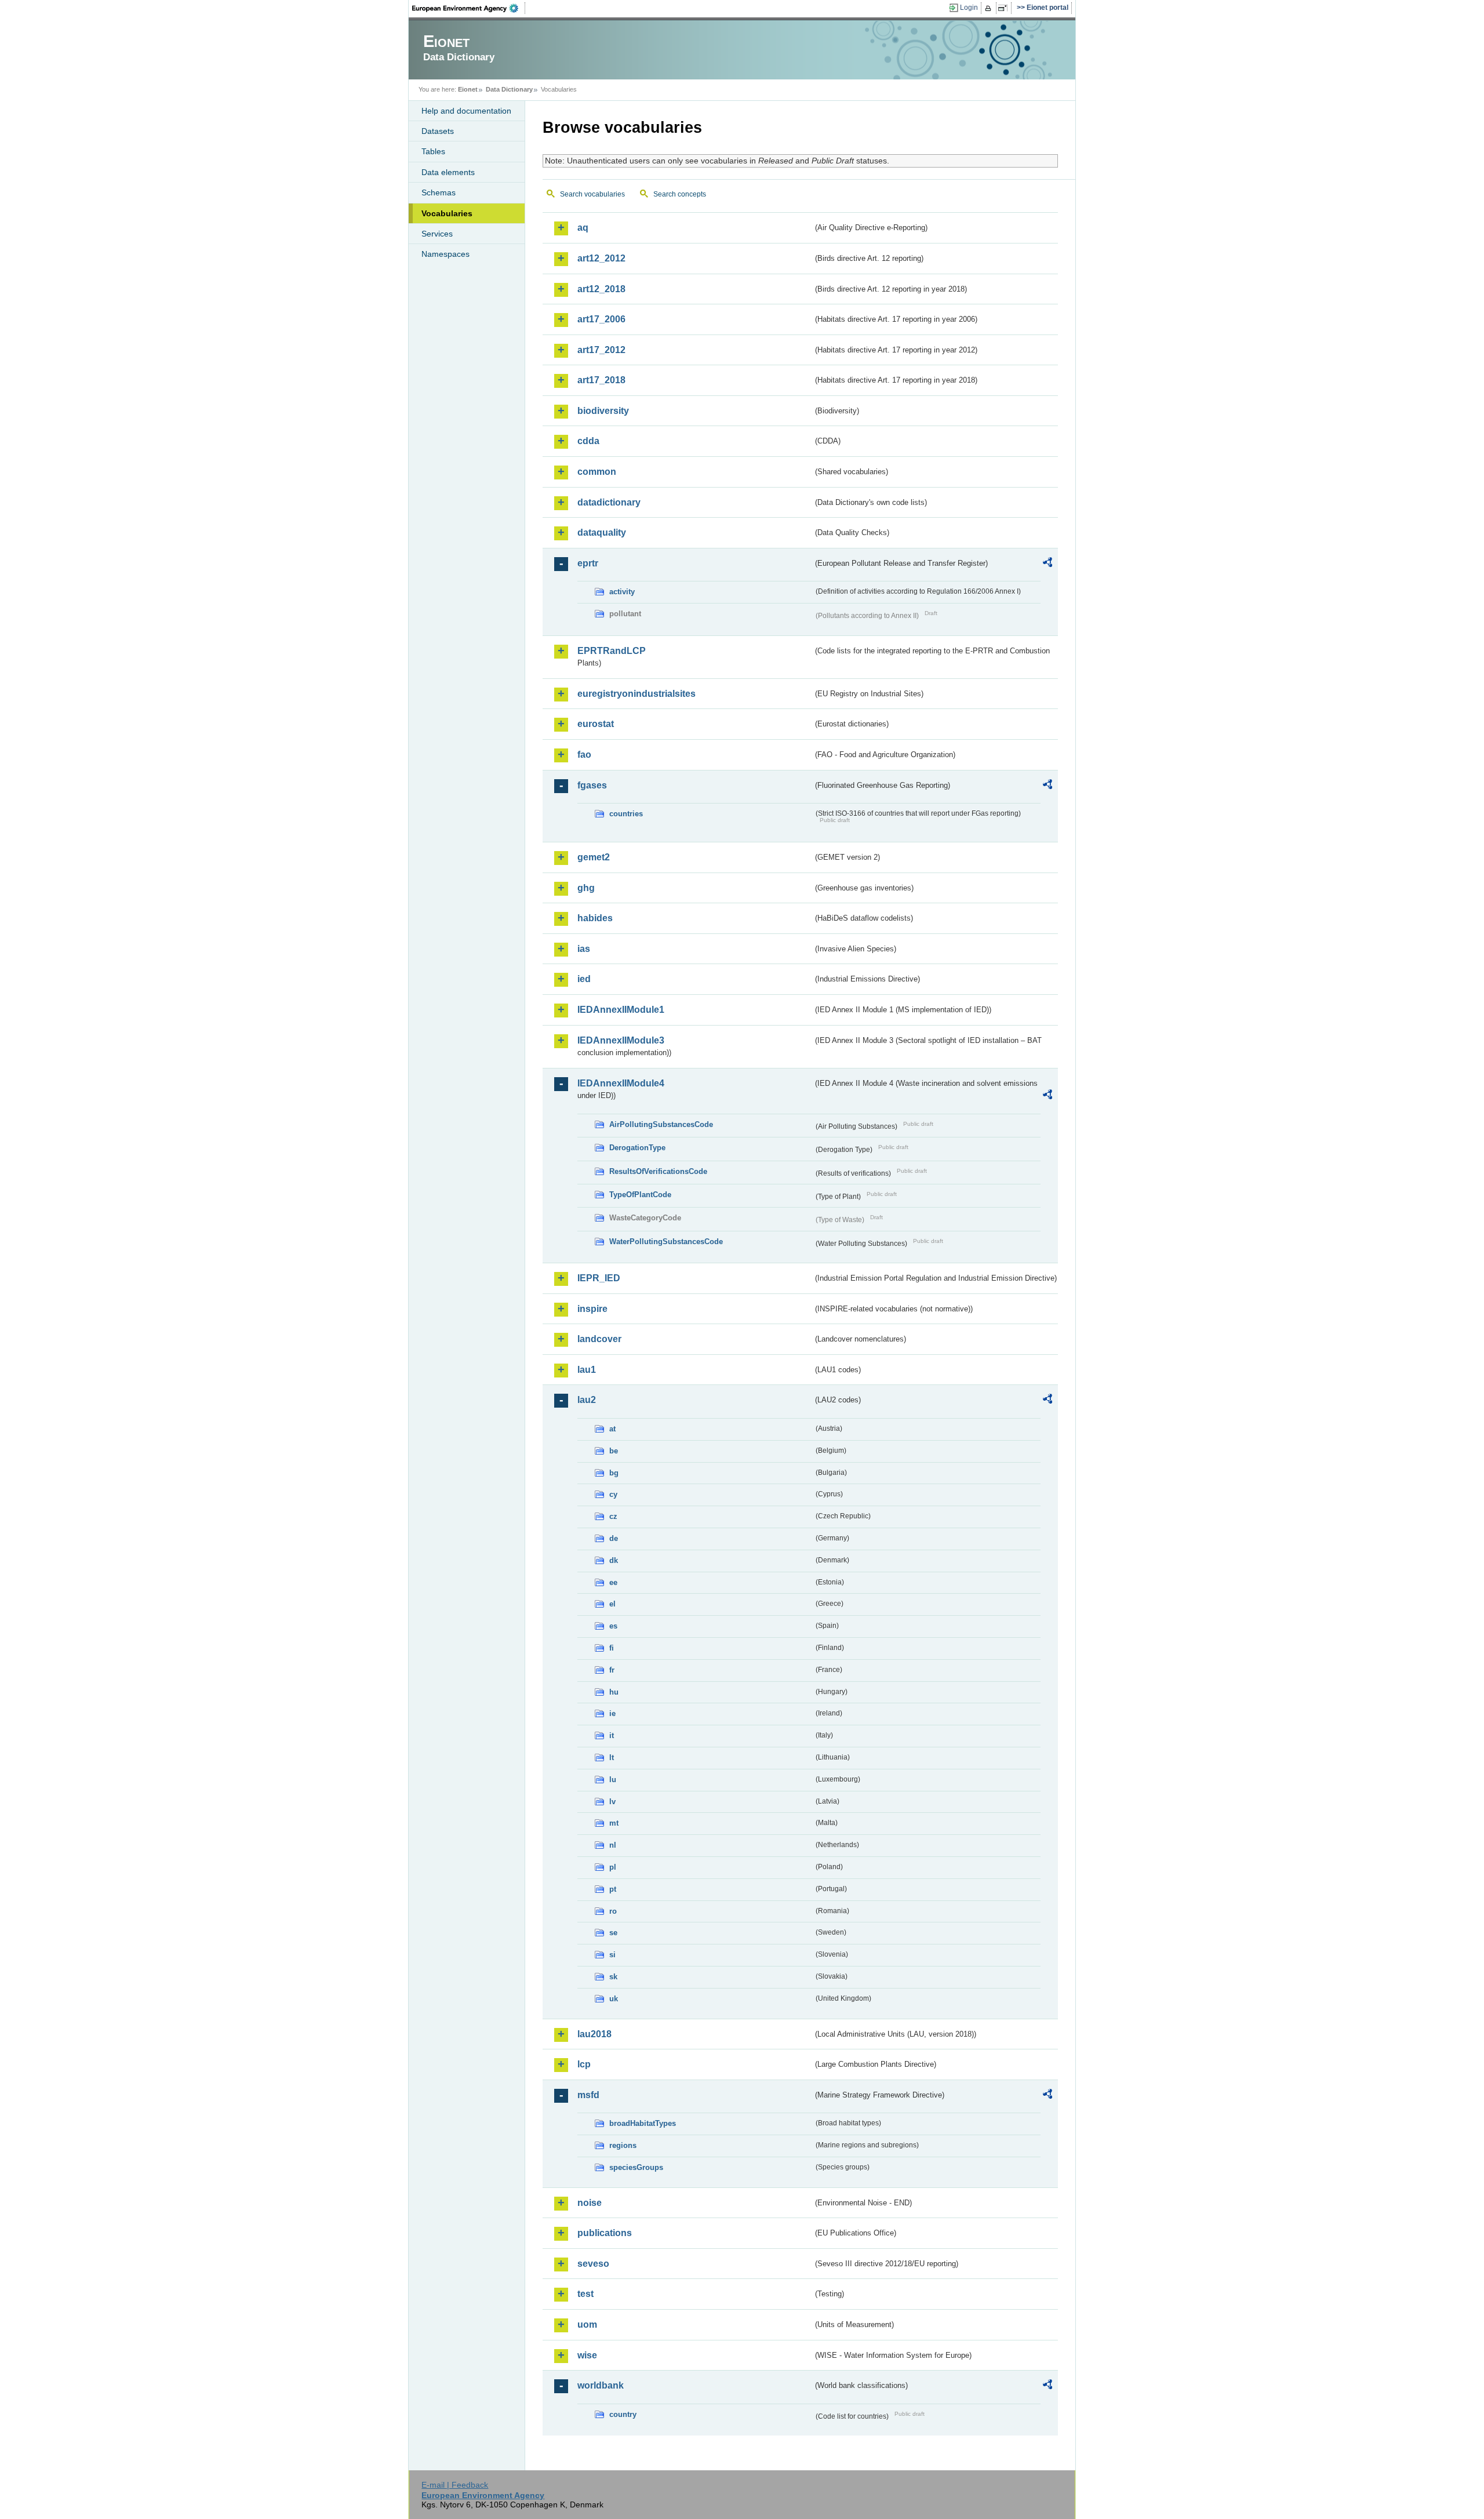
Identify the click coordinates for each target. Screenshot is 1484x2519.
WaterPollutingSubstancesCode (666, 1242)
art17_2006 (601, 319)
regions (623, 2145)
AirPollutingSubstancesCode (661, 1124)
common (597, 472)
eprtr (588, 563)
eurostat (596, 724)
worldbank (601, 2385)
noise (590, 2203)
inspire (592, 1309)
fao (584, 755)
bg (614, 1473)
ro (613, 1911)
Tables (433, 151)
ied (584, 979)
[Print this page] (990, 8)
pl (613, 1867)
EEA (469, 8)
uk (614, 1999)
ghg (586, 888)
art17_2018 (601, 380)
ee (613, 1582)
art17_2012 (601, 350)
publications (605, 2233)
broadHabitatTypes (643, 2123)
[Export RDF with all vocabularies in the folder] (1047, 564)
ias (584, 949)
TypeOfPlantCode (640, 1195)
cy (613, 1494)
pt (613, 1889)
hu (614, 1692)
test (585, 2294)
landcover (599, 1339)
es (613, 1626)
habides (595, 918)
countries (626, 814)
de (614, 1538)
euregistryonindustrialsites (636, 694)
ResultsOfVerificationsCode (658, 1171)
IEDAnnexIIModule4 (621, 1083)
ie (612, 1713)
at (612, 1429)
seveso (593, 2264)
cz (613, 1516)
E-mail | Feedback (455, 2485)
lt (612, 1758)
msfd (588, 2095)
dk (614, 1560)
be (614, 1451)
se (613, 1933)
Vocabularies (447, 213)
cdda (588, 441)
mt (614, 1823)
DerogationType (637, 1148)
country (623, 2414)
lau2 (587, 1400)
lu (613, 1780)
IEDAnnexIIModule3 (621, 1040)
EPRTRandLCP (612, 651)
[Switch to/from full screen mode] (1005, 8)
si (612, 1955)
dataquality (602, 532)
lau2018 (594, 2034)
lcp (584, 2064)
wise (587, 2355)
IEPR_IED (599, 1278)
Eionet (468, 89)
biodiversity (603, 411)
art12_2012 (601, 258)
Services (437, 234)
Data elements (448, 172)
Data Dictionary (509, 89)
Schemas (439, 192)
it (612, 1735)
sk (613, 1977)
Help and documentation (466, 111)
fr (612, 1670)
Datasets (438, 131)
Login (969, 8)
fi (612, 1648)
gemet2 (594, 857)
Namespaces (445, 254)
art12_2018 (601, 289)
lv (612, 1802)
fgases (592, 785)
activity (622, 592)
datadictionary (609, 502)
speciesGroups (636, 2167)
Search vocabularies (592, 194)
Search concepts (680, 194)
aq (583, 228)
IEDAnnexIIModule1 (621, 1010)
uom (587, 2324)
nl (613, 1845)
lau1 (587, 1370)
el (612, 1604)
